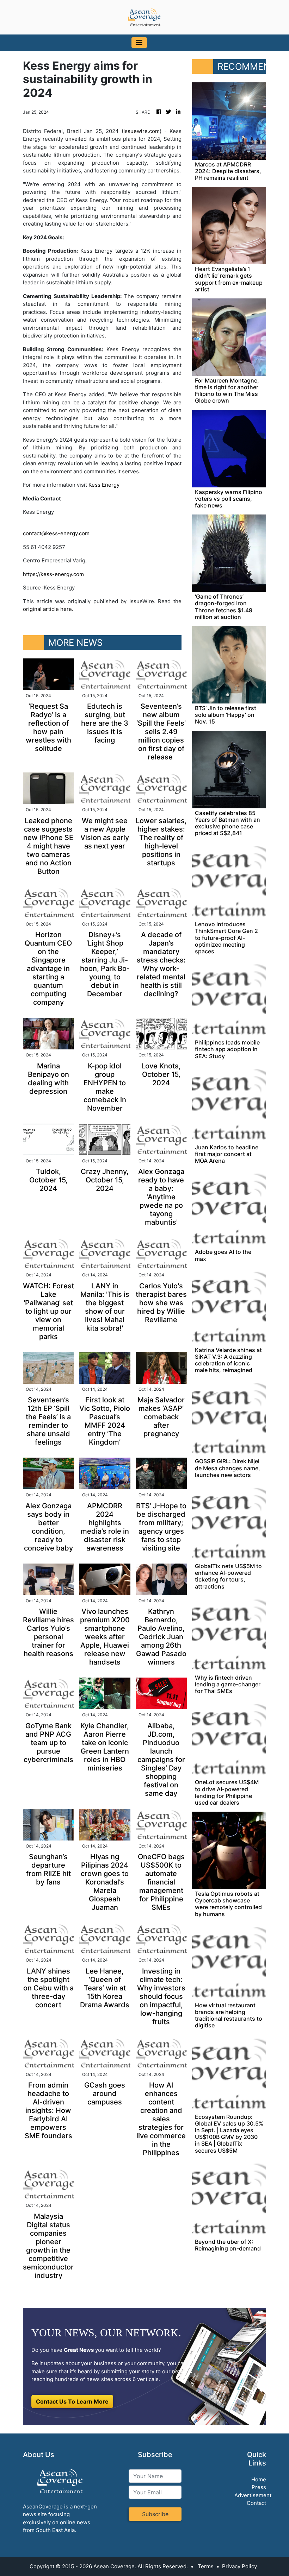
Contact (256, 2503)
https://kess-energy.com (53, 574)
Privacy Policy (239, 2566)
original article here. (48, 609)
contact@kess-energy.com (56, 533)
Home (259, 2479)
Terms (206, 2566)
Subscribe (155, 2514)
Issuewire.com (142, 131)
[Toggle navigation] (139, 43)
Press (259, 2487)
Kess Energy (104, 485)
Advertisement (253, 2495)
